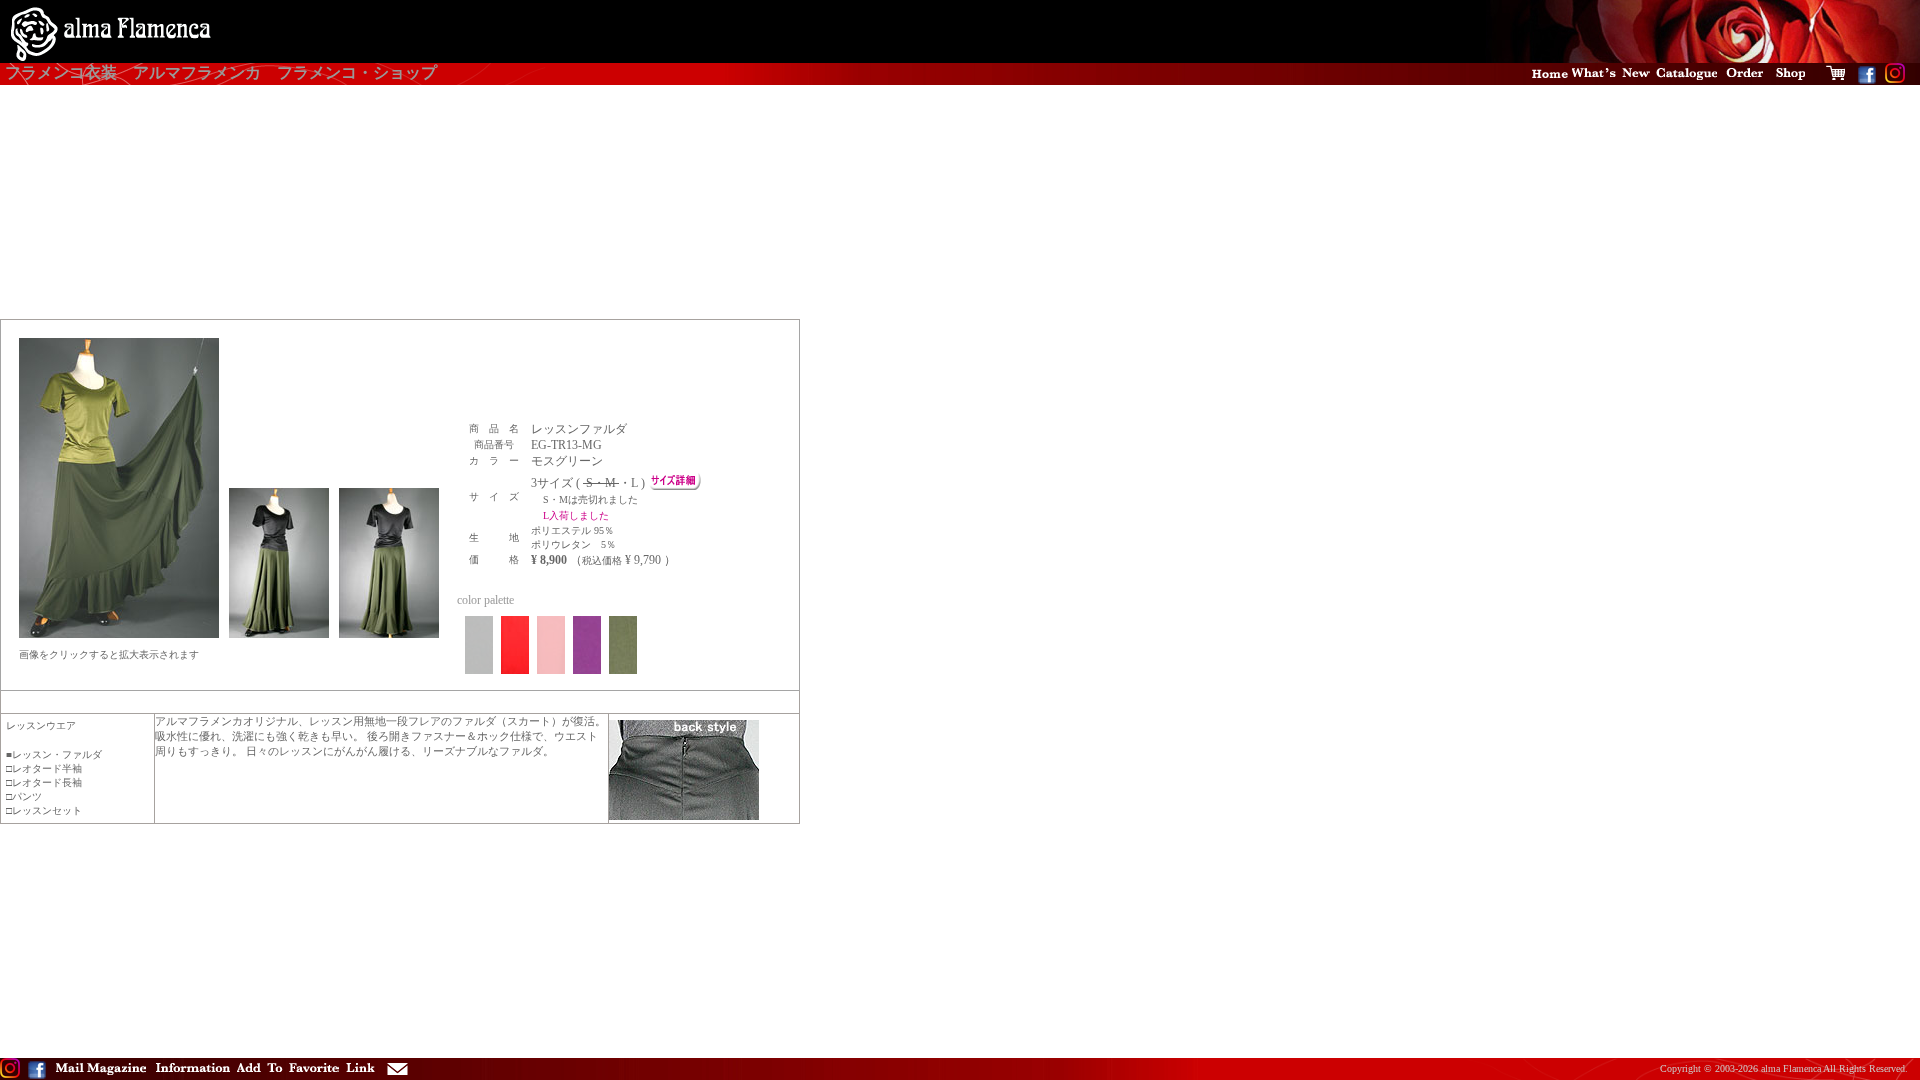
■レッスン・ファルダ (54, 754)
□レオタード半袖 (44, 768)
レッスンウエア (41, 725)
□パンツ (24, 796)
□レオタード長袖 (44, 782)
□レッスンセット (44, 810)
